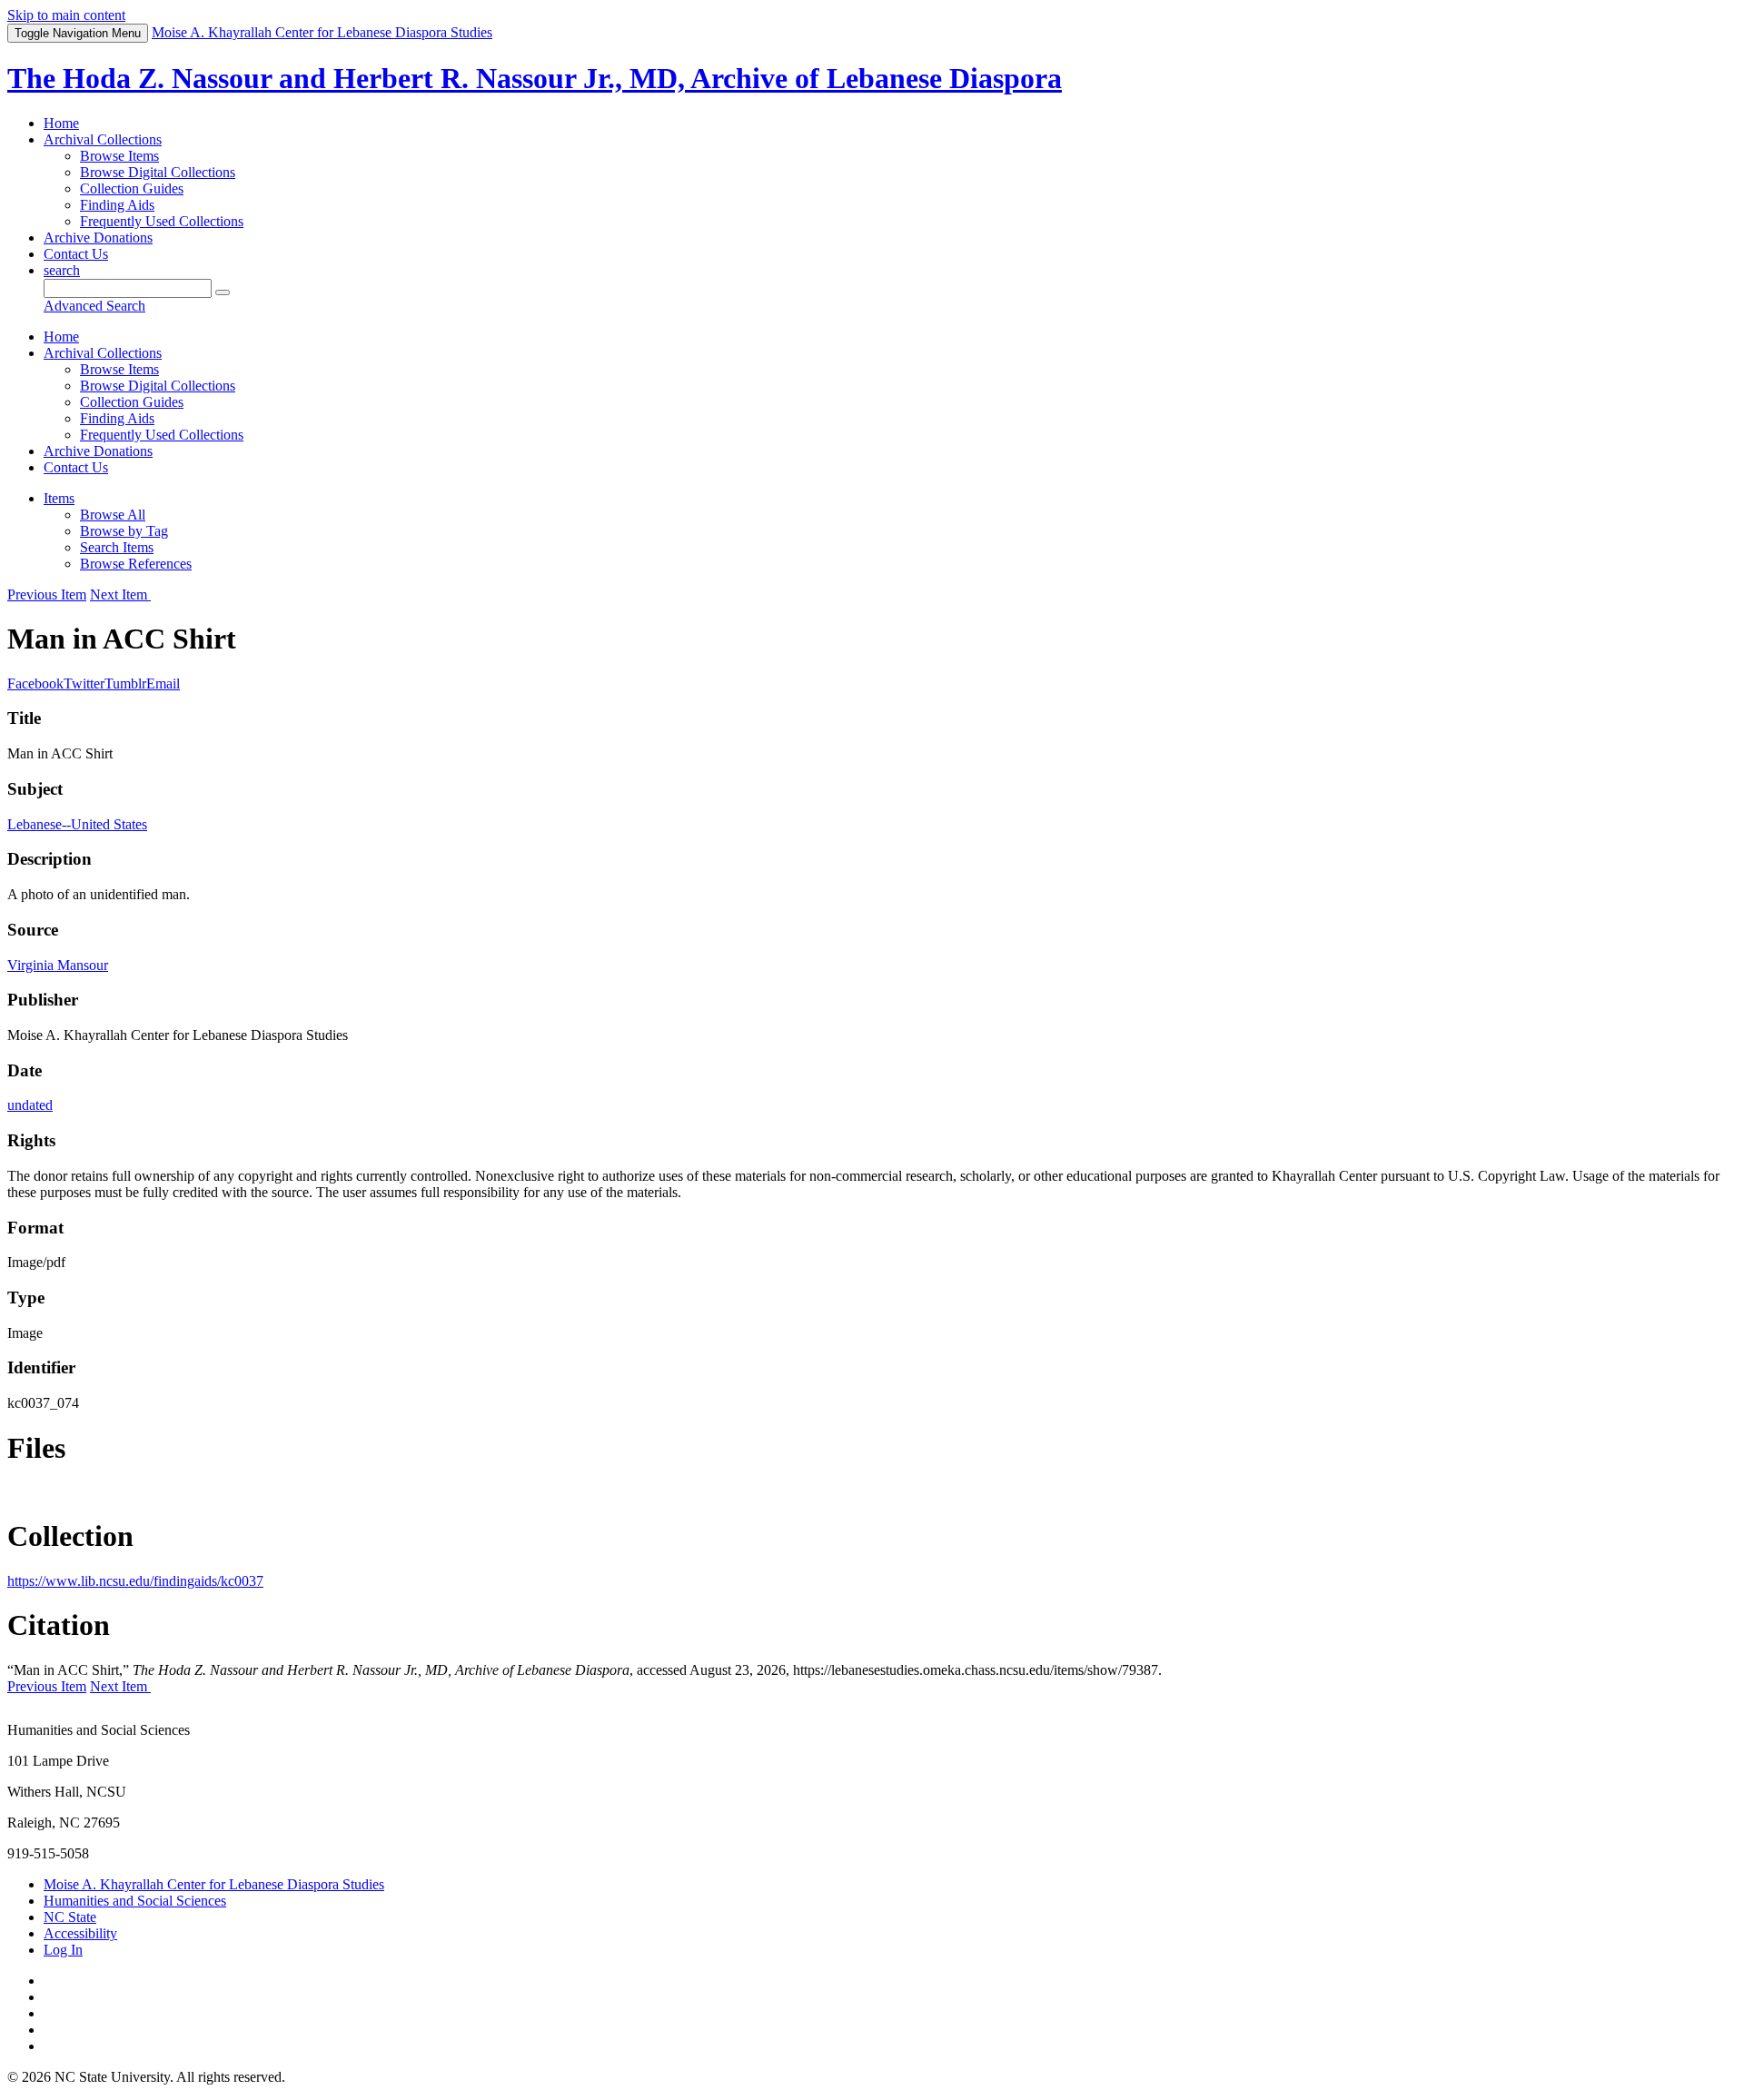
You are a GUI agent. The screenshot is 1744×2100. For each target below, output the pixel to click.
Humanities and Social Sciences (135, 1901)
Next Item (120, 594)
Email (163, 683)
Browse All (113, 515)
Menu (78, 33)
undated (30, 1105)
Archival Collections (103, 139)
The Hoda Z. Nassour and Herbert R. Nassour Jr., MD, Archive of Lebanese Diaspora (535, 78)
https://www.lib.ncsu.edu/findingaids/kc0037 (135, 1581)
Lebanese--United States (77, 824)
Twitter (84, 683)
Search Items (117, 547)
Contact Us (76, 254)
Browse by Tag (124, 531)
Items (59, 498)
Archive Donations (98, 238)
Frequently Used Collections (162, 221)
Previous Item (47, 594)
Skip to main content (66, 15)
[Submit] (223, 292)
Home (61, 123)
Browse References (136, 564)
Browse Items (119, 156)
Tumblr (125, 683)
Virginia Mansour (58, 965)
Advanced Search (94, 306)
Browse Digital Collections (158, 172)
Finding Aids (117, 205)
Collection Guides (132, 188)
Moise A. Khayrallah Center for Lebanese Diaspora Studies (214, 1884)
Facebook (35, 683)
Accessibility (80, 1933)
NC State (70, 1917)
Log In (63, 1950)
